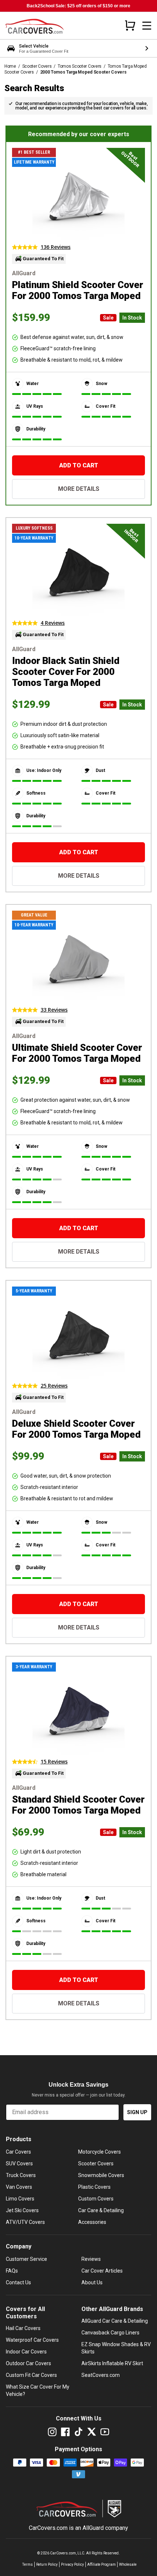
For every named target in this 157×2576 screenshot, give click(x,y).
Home (10, 66)
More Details (79, 489)
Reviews (91, 2259)
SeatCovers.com (101, 2375)
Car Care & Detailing (101, 2210)
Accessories (92, 2222)
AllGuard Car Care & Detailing (115, 2321)
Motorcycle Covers (99, 2152)
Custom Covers (96, 2199)
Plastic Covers (94, 2187)
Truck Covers (21, 2175)
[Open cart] (130, 25)
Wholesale (128, 2564)
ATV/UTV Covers (25, 2222)
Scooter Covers (37, 66)
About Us (92, 2282)
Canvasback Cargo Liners (110, 2333)
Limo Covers (20, 2199)
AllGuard (93, 2528)
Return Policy (47, 2564)
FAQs (12, 2271)
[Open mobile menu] (147, 26)
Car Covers (18, 2152)
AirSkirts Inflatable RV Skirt (112, 2363)
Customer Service (26, 2259)
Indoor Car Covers (26, 2352)
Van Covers (19, 2187)
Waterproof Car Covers (32, 2340)
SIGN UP (137, 2112)
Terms (28, 2564)
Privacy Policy (72, 2564)
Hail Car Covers (23, 2328)
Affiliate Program (102, 2564)
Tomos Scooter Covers (80, 66)
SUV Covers (19, 2164)
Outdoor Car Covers (28, 2363)
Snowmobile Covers (101, 2175)
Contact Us (18, 2282)
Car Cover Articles (102, 2271)
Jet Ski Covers (22, 2210)
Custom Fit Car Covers (31, 2375)
